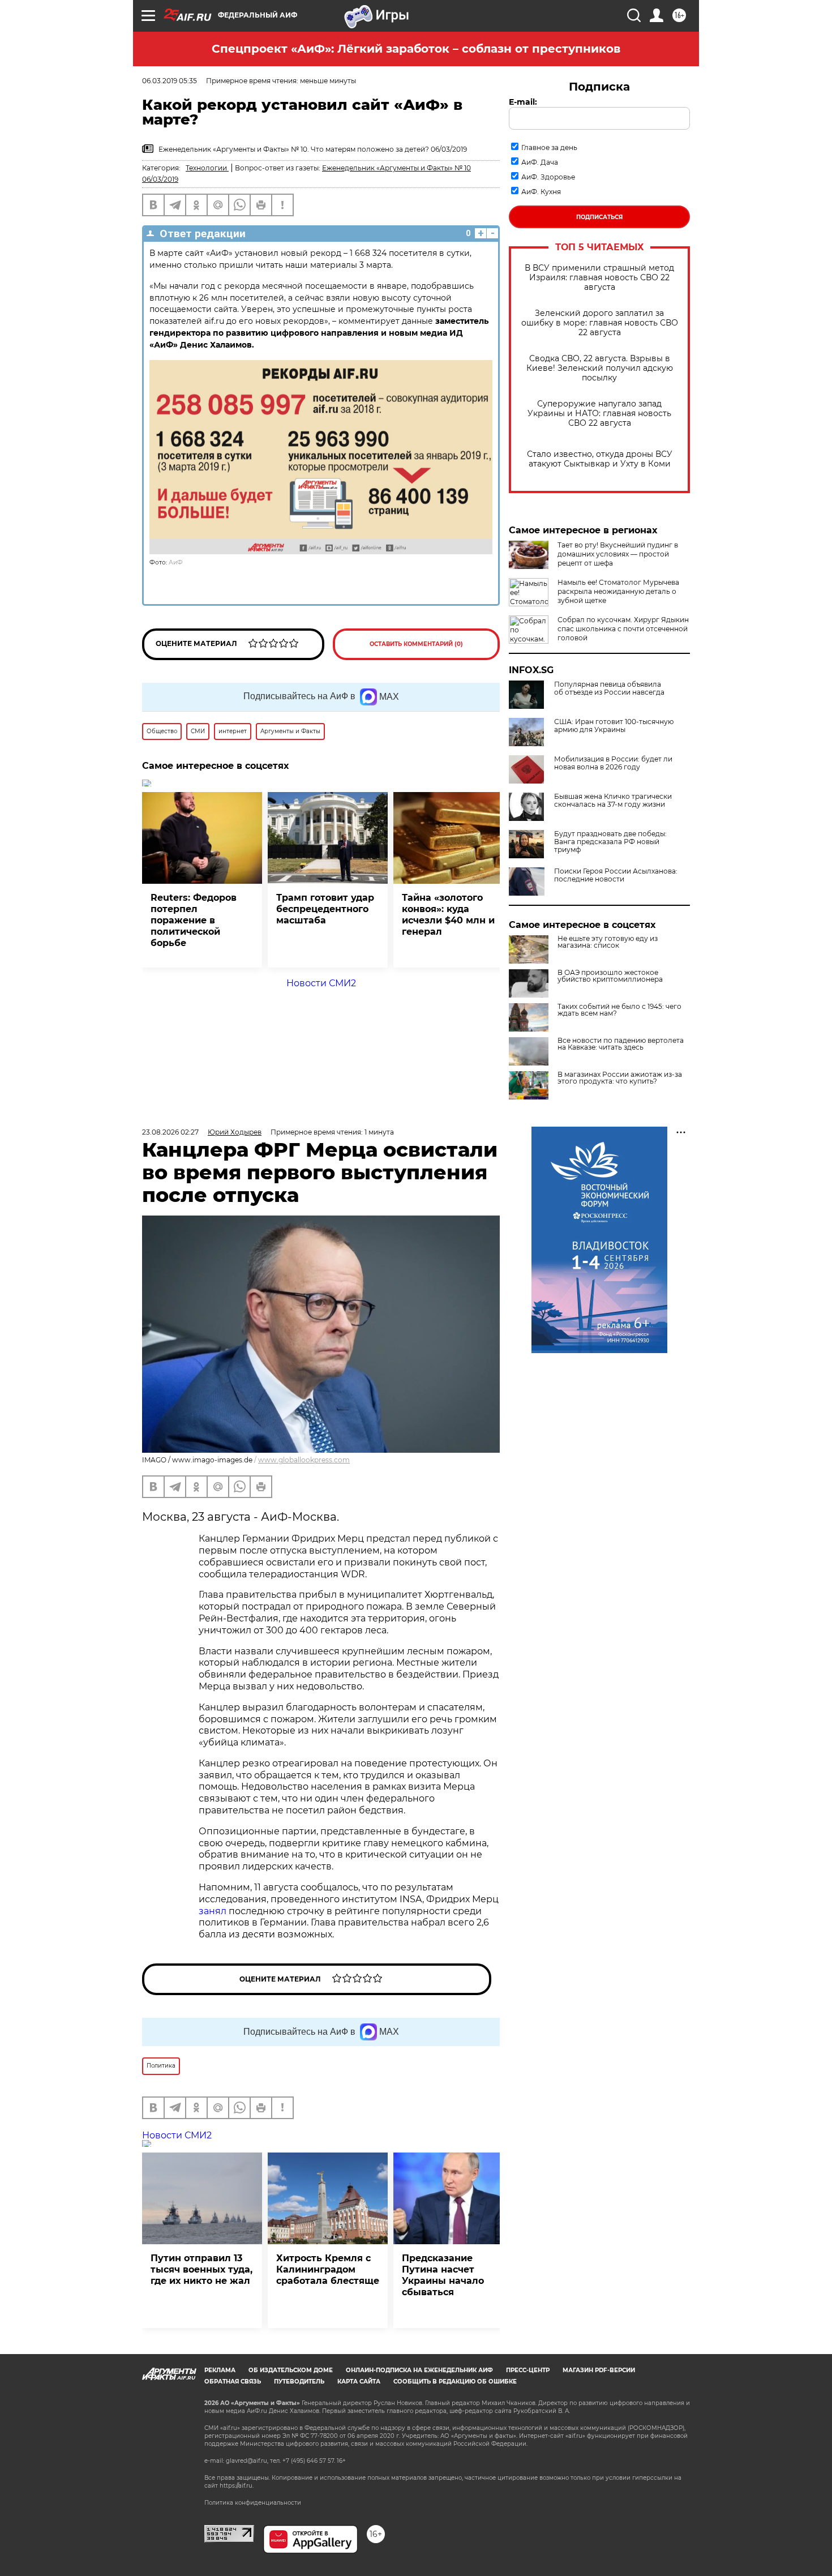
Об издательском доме (291, 2370)
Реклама (220, 2370)
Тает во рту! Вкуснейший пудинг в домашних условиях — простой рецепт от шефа (618, 554)
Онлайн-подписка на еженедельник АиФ (419, 2370)
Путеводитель (299, 2382)
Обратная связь (233, 2382)
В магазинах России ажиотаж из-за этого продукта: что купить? (620, 1078)
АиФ (176, 562)
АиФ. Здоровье (548, 177)
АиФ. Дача (540, 162)
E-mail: (523, 102)
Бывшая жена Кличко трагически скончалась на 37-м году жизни (613, 801)
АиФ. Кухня (541, 192)
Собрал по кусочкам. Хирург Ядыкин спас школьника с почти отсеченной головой (623, 629)
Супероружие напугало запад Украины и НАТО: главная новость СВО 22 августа (599, 414)
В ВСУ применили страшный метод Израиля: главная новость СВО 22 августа (599, 278)
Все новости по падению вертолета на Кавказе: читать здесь (621, 1044)
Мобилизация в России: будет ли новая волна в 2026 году (613, 763)
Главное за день (549, 147)
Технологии (207, 168)
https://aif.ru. (237, 2486)
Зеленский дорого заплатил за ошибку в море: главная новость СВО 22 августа (600, 323)
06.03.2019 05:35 (170, 81)
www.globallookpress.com (304, 1460)
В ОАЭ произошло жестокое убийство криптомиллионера (610, 976)
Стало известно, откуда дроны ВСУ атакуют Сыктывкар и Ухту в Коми (600, 459)
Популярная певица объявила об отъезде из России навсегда (609, 688)
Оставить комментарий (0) (416, 644)
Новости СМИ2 (321, 983)
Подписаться (599, 217)
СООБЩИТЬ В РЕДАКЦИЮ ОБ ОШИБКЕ (455, 2382)
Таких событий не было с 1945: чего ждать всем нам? (619, 1010)
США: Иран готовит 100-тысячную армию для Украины (614, 726)
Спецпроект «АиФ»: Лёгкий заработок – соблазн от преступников (416, 49)
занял (213, 1911)
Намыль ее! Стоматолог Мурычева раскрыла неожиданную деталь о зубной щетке (618, 591)
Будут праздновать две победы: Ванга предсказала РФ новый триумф (610, 842)
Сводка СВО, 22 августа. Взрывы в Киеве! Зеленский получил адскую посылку (600, 368)
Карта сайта (359, 2382)
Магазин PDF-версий (599, 2370)
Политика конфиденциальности (253, 2503)
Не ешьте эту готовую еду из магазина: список (608, 942)
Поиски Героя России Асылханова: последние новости (616, 875)
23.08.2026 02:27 (170, 1132)
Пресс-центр (528, 2370)
